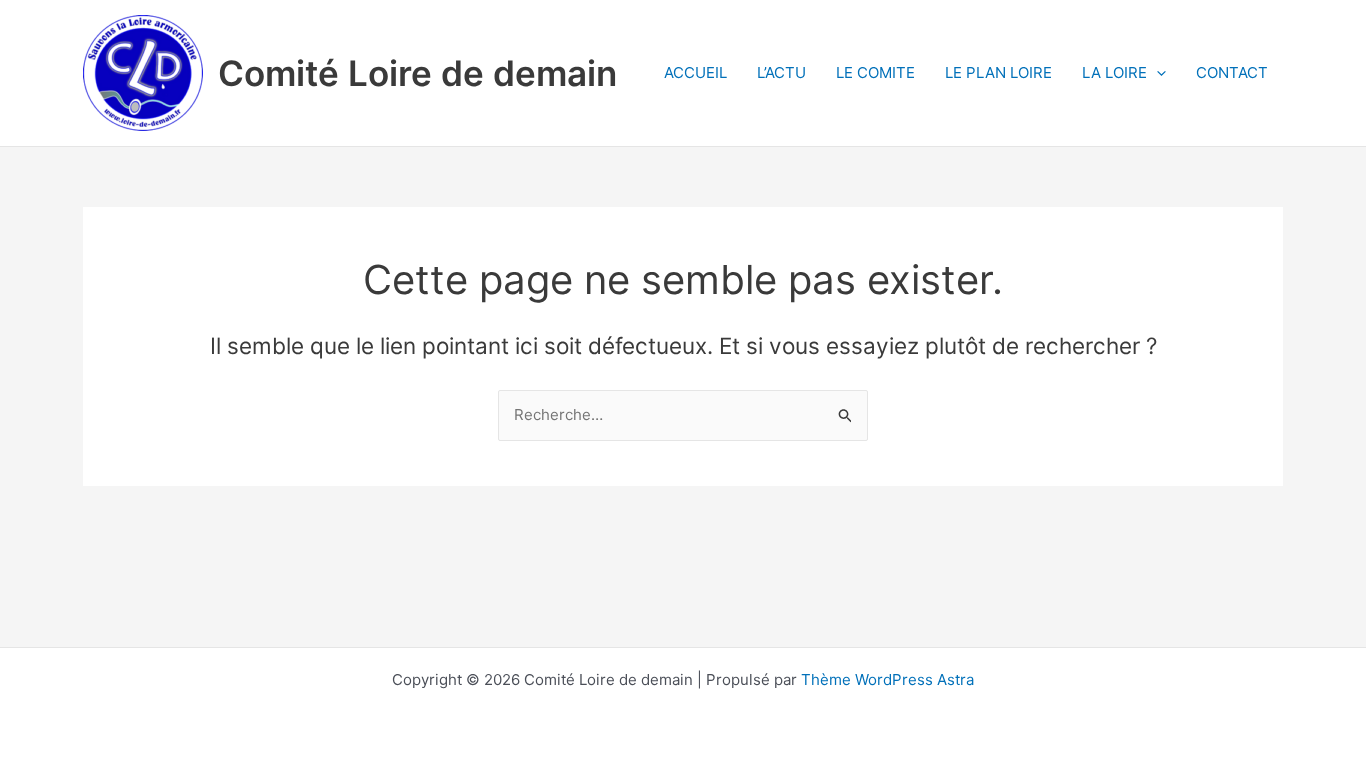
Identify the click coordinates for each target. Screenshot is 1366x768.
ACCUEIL (695, 72)
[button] (1156, 73)
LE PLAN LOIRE (998, 72)
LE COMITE (875, 72)
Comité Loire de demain (417, 73)
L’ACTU (781, 72)
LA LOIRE (1114, 72)
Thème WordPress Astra (887, 679)
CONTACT (1232, 72)
